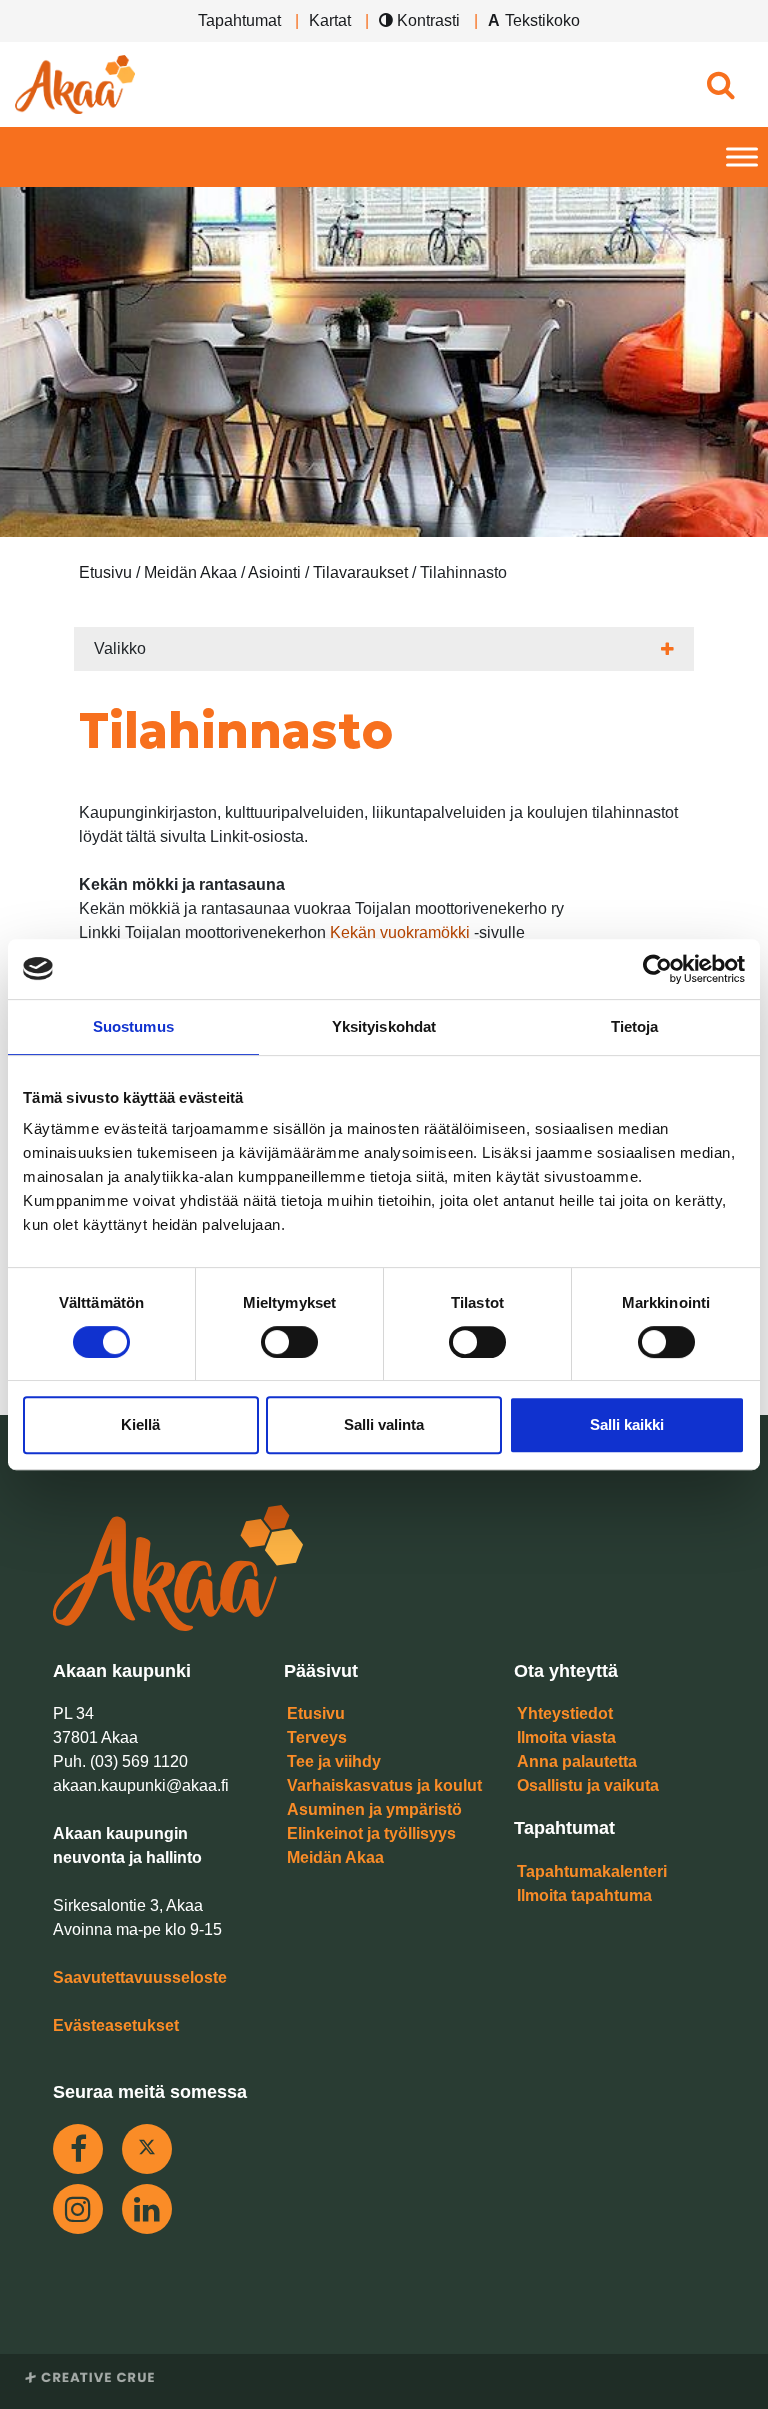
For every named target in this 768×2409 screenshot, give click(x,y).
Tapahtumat (239, 20)
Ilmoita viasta (566, 1737)
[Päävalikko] (742, 157)
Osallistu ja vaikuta (588, 1785)
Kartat (330, 20)
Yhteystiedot (565, 1713)
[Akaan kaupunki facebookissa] (78, 2149)
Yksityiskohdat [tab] (384, 1026)
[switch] (289, 1342)
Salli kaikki (627, 1424)
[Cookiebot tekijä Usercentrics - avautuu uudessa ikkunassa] (657, 969)
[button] (720, 84)
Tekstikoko (542, 20)
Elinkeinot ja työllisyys (371, 1833)
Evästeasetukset (116, 2025)
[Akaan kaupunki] (75, 84)
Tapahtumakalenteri (592, 1871)
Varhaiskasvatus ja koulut (384, 1785)
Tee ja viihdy (334, 1761)
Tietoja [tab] (635, 1026)
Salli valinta (384, 1424)
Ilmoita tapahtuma (584, 1895)
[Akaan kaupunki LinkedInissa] (147, 2209)
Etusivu (316, 1713)
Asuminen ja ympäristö (374, 1809)
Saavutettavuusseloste (140, 1977)
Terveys (317, 1737)
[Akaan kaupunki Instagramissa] (78, 2209)
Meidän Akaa (335, 1857)
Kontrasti (426, 20)
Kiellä (140, 1424)
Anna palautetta (577, 1761)
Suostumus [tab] (133, 1026)
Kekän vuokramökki (400, 932)
